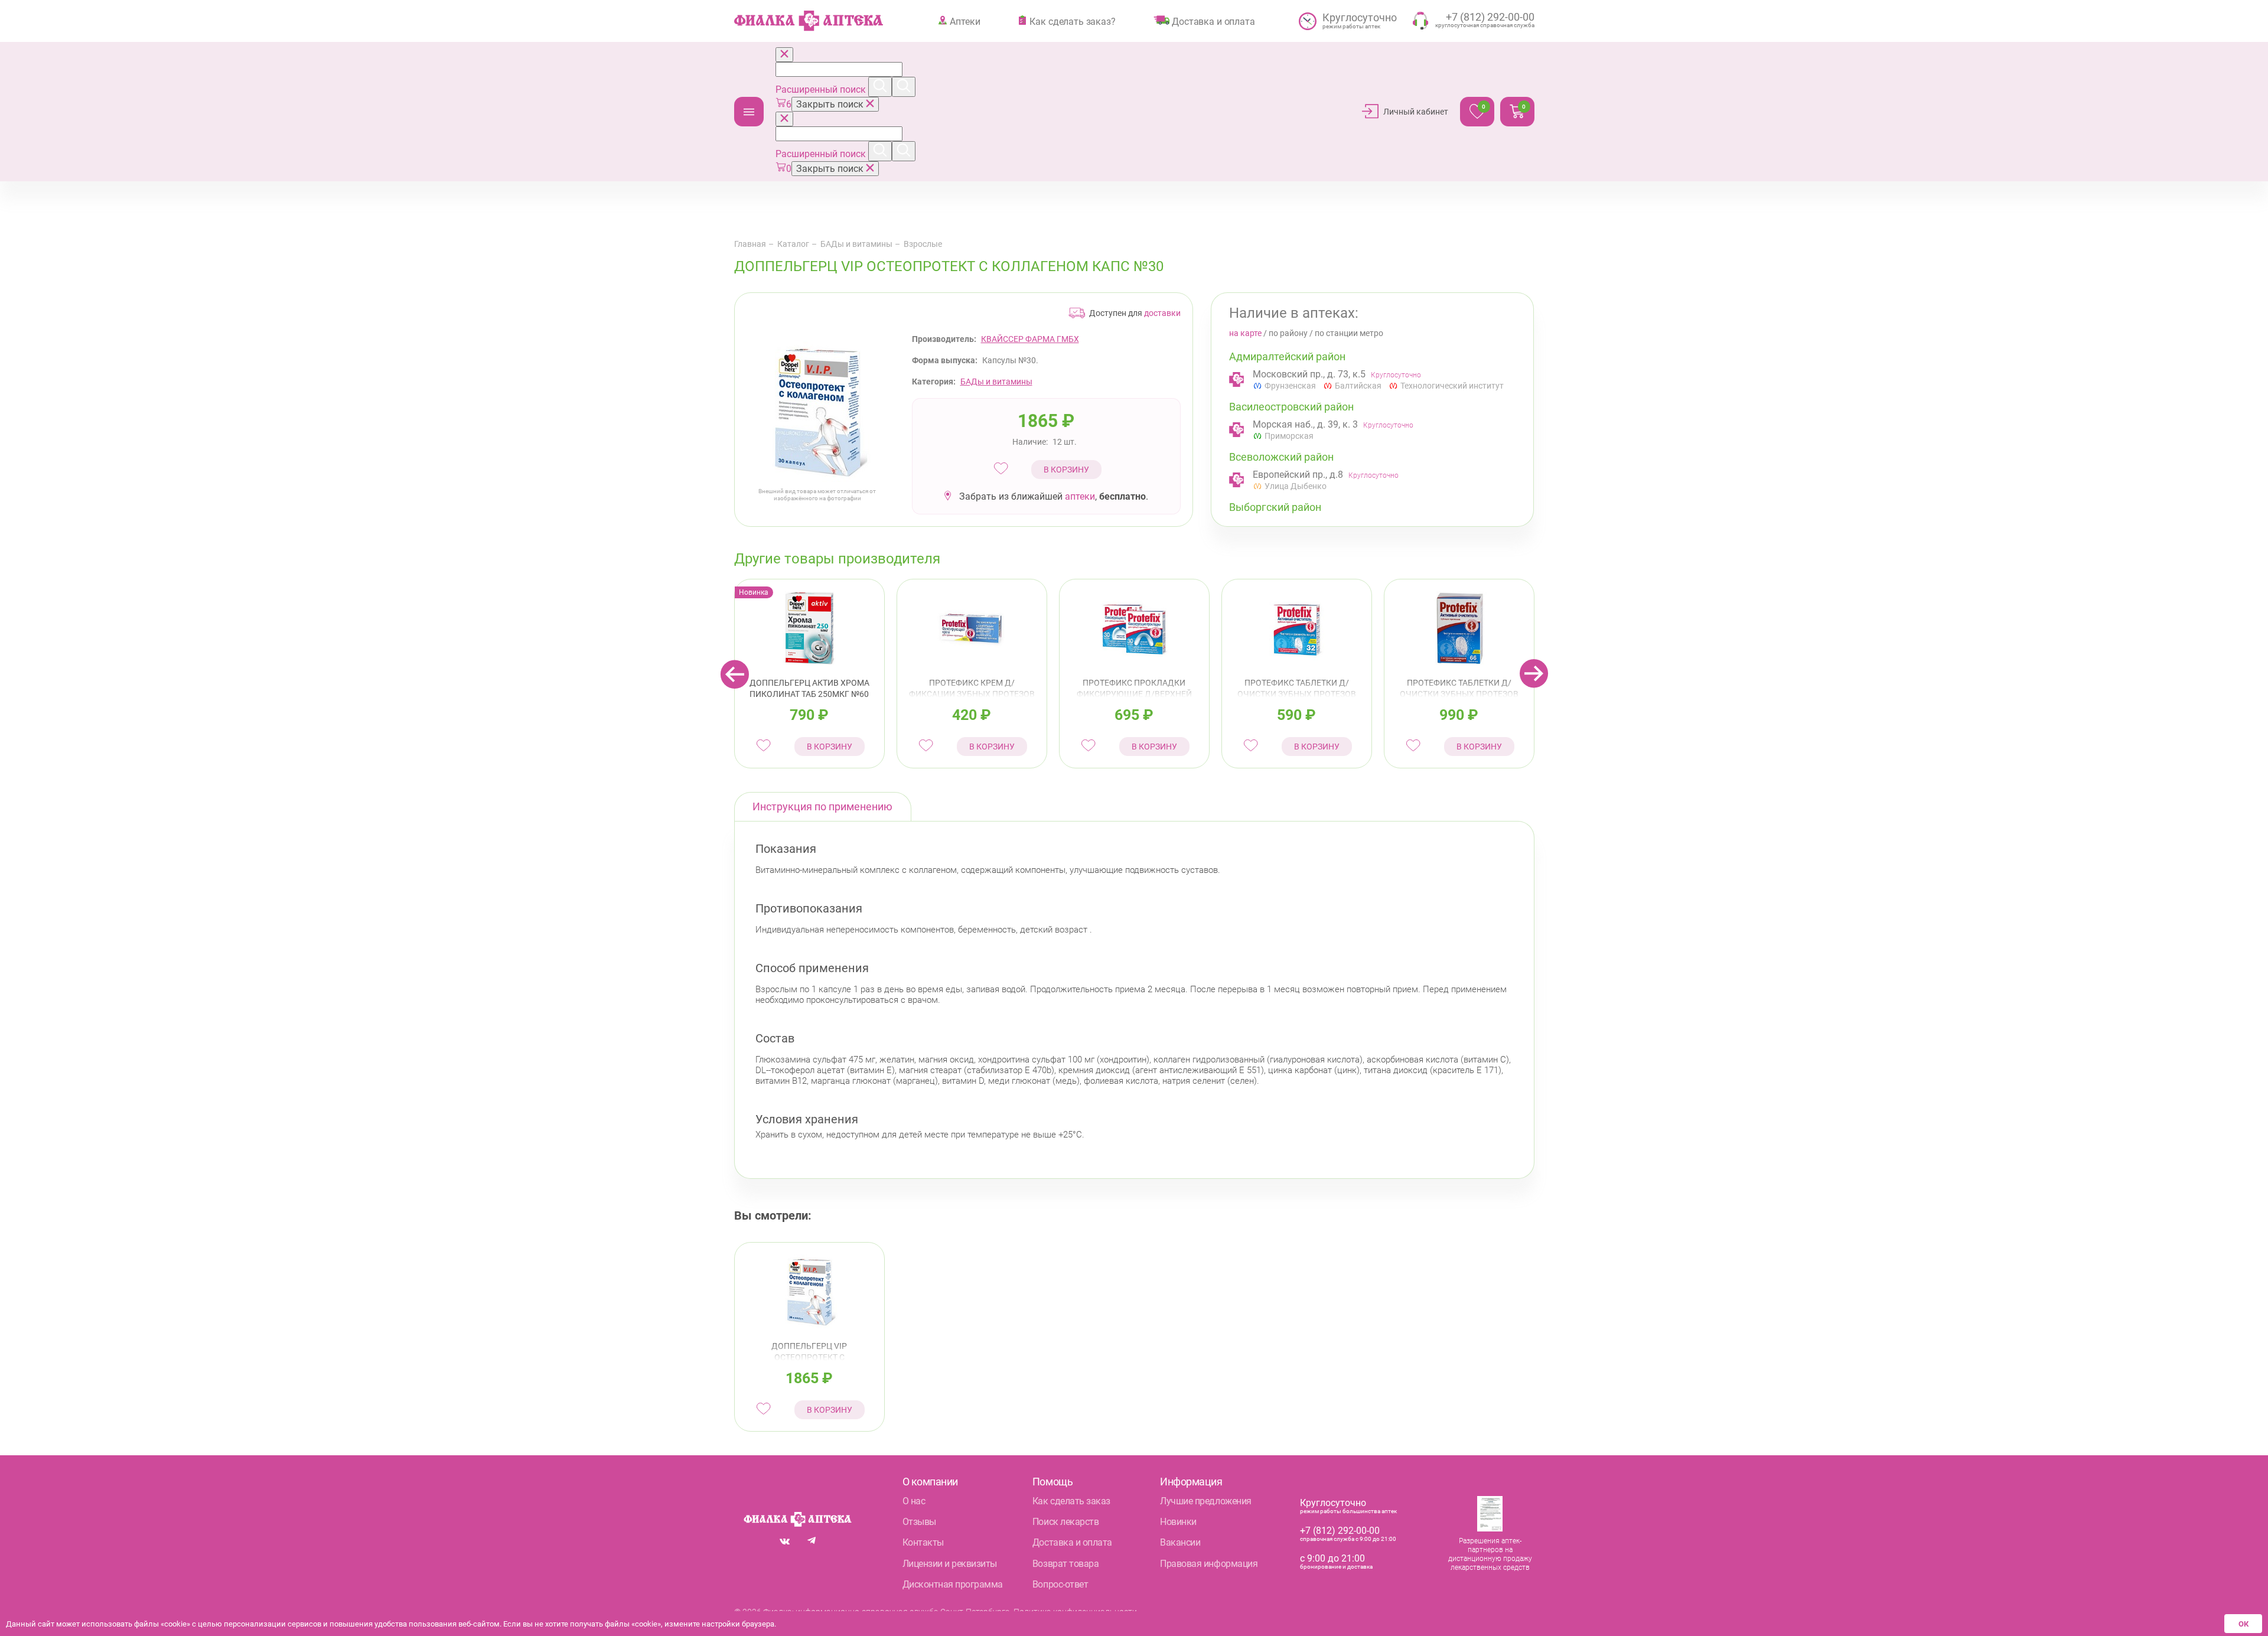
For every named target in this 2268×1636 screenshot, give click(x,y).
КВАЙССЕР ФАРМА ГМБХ (1030, 339)
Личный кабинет (1416, 112)
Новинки (1178, 1522)
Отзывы (919, 1522)
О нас (914, 1501)
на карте (1245, 333)
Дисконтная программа (953, 1584)
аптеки (1080, 496)
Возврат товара (1065, 1564)
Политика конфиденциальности (1075, 1612)
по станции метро (1349, 333)
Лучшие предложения (1205, 1501)
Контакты (923, 1542)
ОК (2243, 1624)
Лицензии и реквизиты (950, 1564)
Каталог (749, 112)
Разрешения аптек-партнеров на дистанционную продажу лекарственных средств (1490, 1554)
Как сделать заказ (1071, 1501)
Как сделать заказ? (1072, 21)
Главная (750, 244)
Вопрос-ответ (1060, 1584)
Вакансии (1180, 1542)
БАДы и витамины (856, 244)
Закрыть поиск (831, 104)
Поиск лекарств (1065, 1522)
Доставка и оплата (1213, 21)
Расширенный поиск (822, 89)
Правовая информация (1209, 1564)
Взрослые (923, 244)
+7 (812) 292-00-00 (1340, 1531)
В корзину (1066, 470)
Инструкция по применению (822, 806)
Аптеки (965, 21)
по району (1288, 333)
